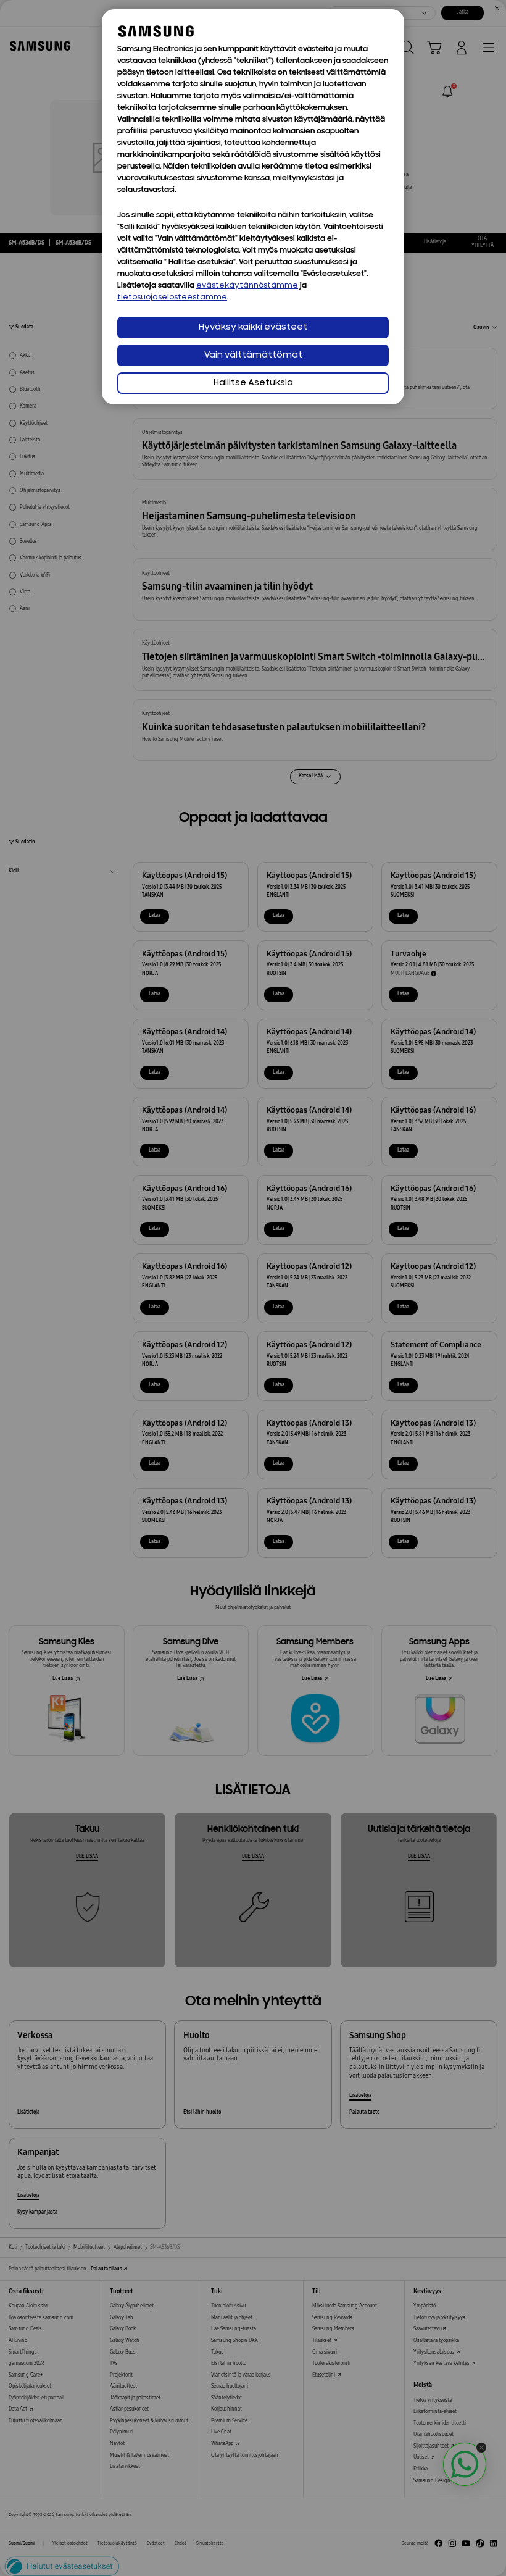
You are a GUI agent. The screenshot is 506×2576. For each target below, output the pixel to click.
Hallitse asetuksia (253, 383)
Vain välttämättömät (253, 355)
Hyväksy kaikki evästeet (253, 328)
